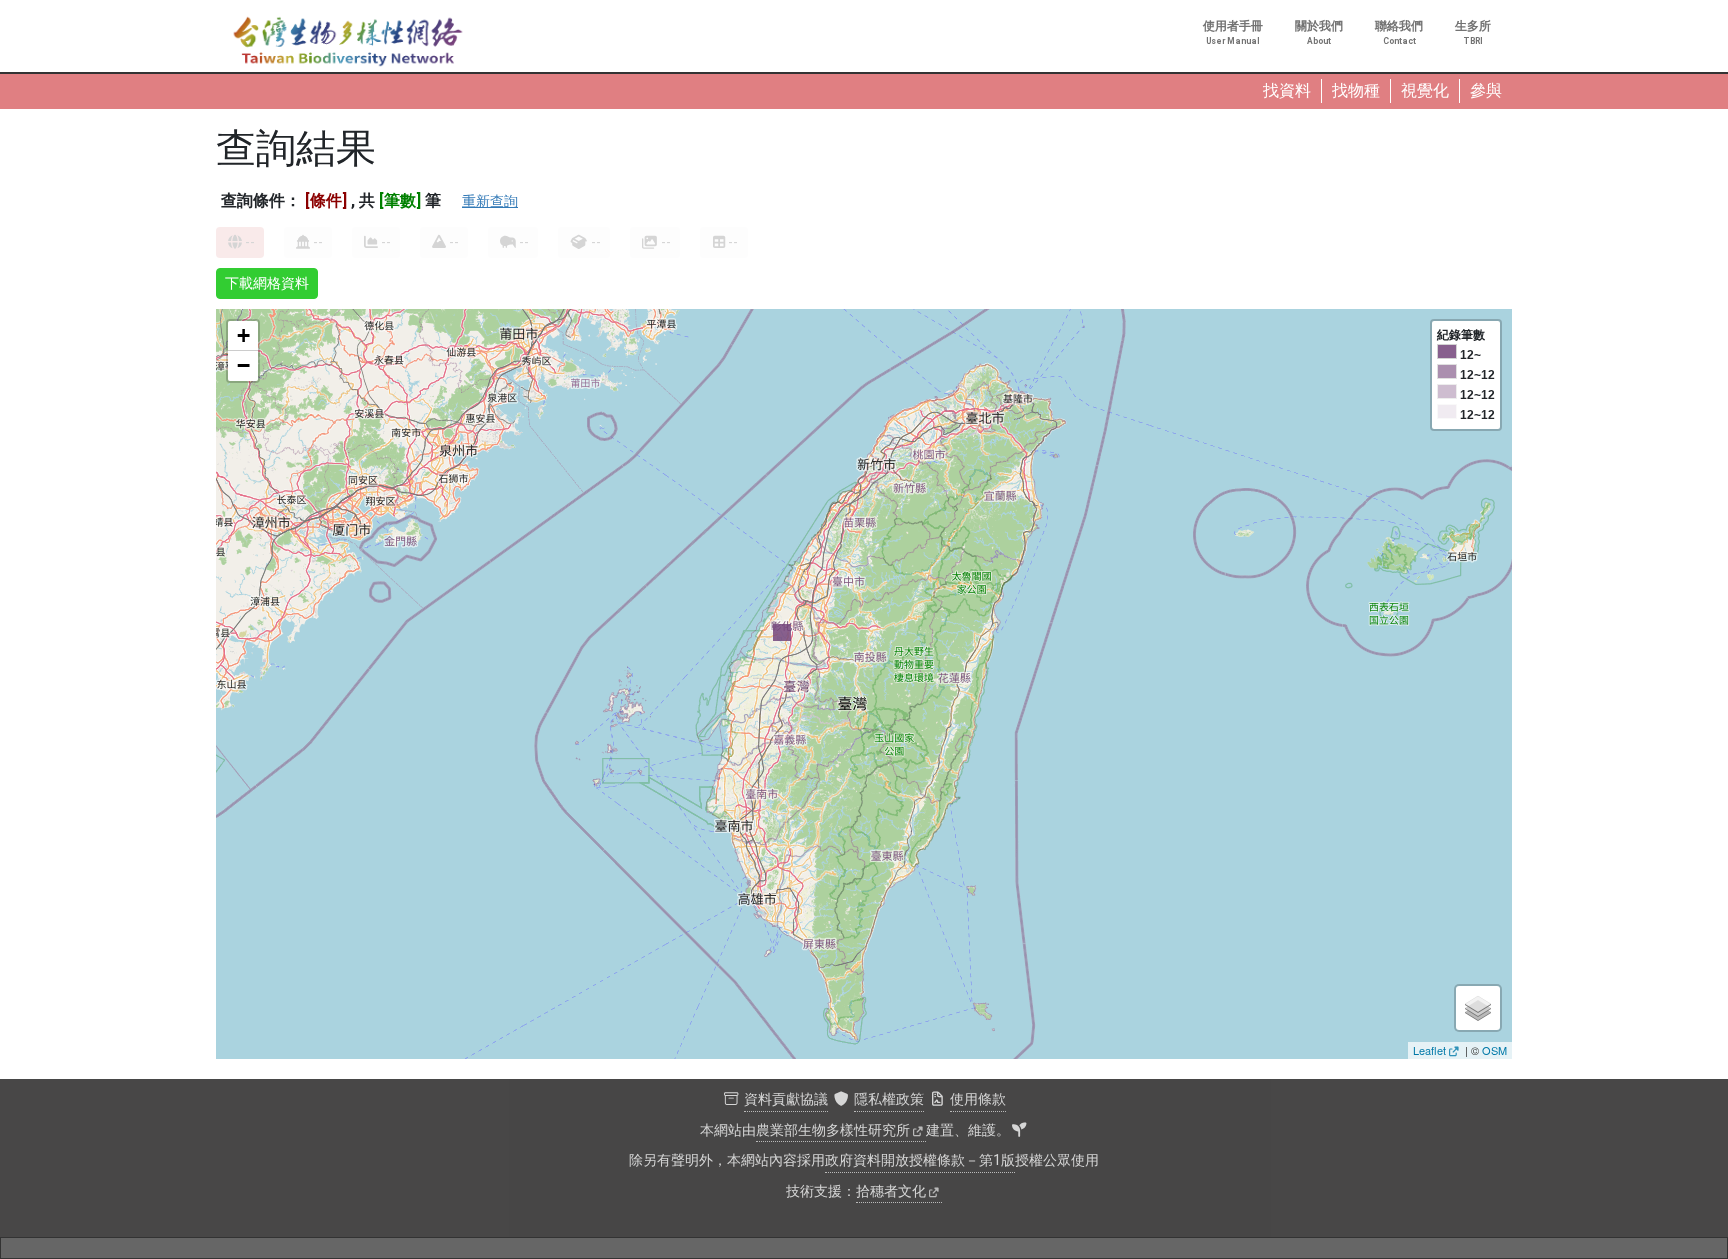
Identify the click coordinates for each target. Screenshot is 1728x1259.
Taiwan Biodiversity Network (348, 42)
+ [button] (243, 335)
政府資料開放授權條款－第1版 (920, 1160)
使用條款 (978, 1099)
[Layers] (1478, 1008)
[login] (1019, 1131)
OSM (1494, 1050)
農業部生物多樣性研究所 (833, 1130)
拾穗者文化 (891, 1191)
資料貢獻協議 (786, 1099)
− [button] (243, 365)
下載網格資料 (267, 283)
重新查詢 (490, 201)
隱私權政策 (889, 1099)
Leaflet (1429, 1050)
